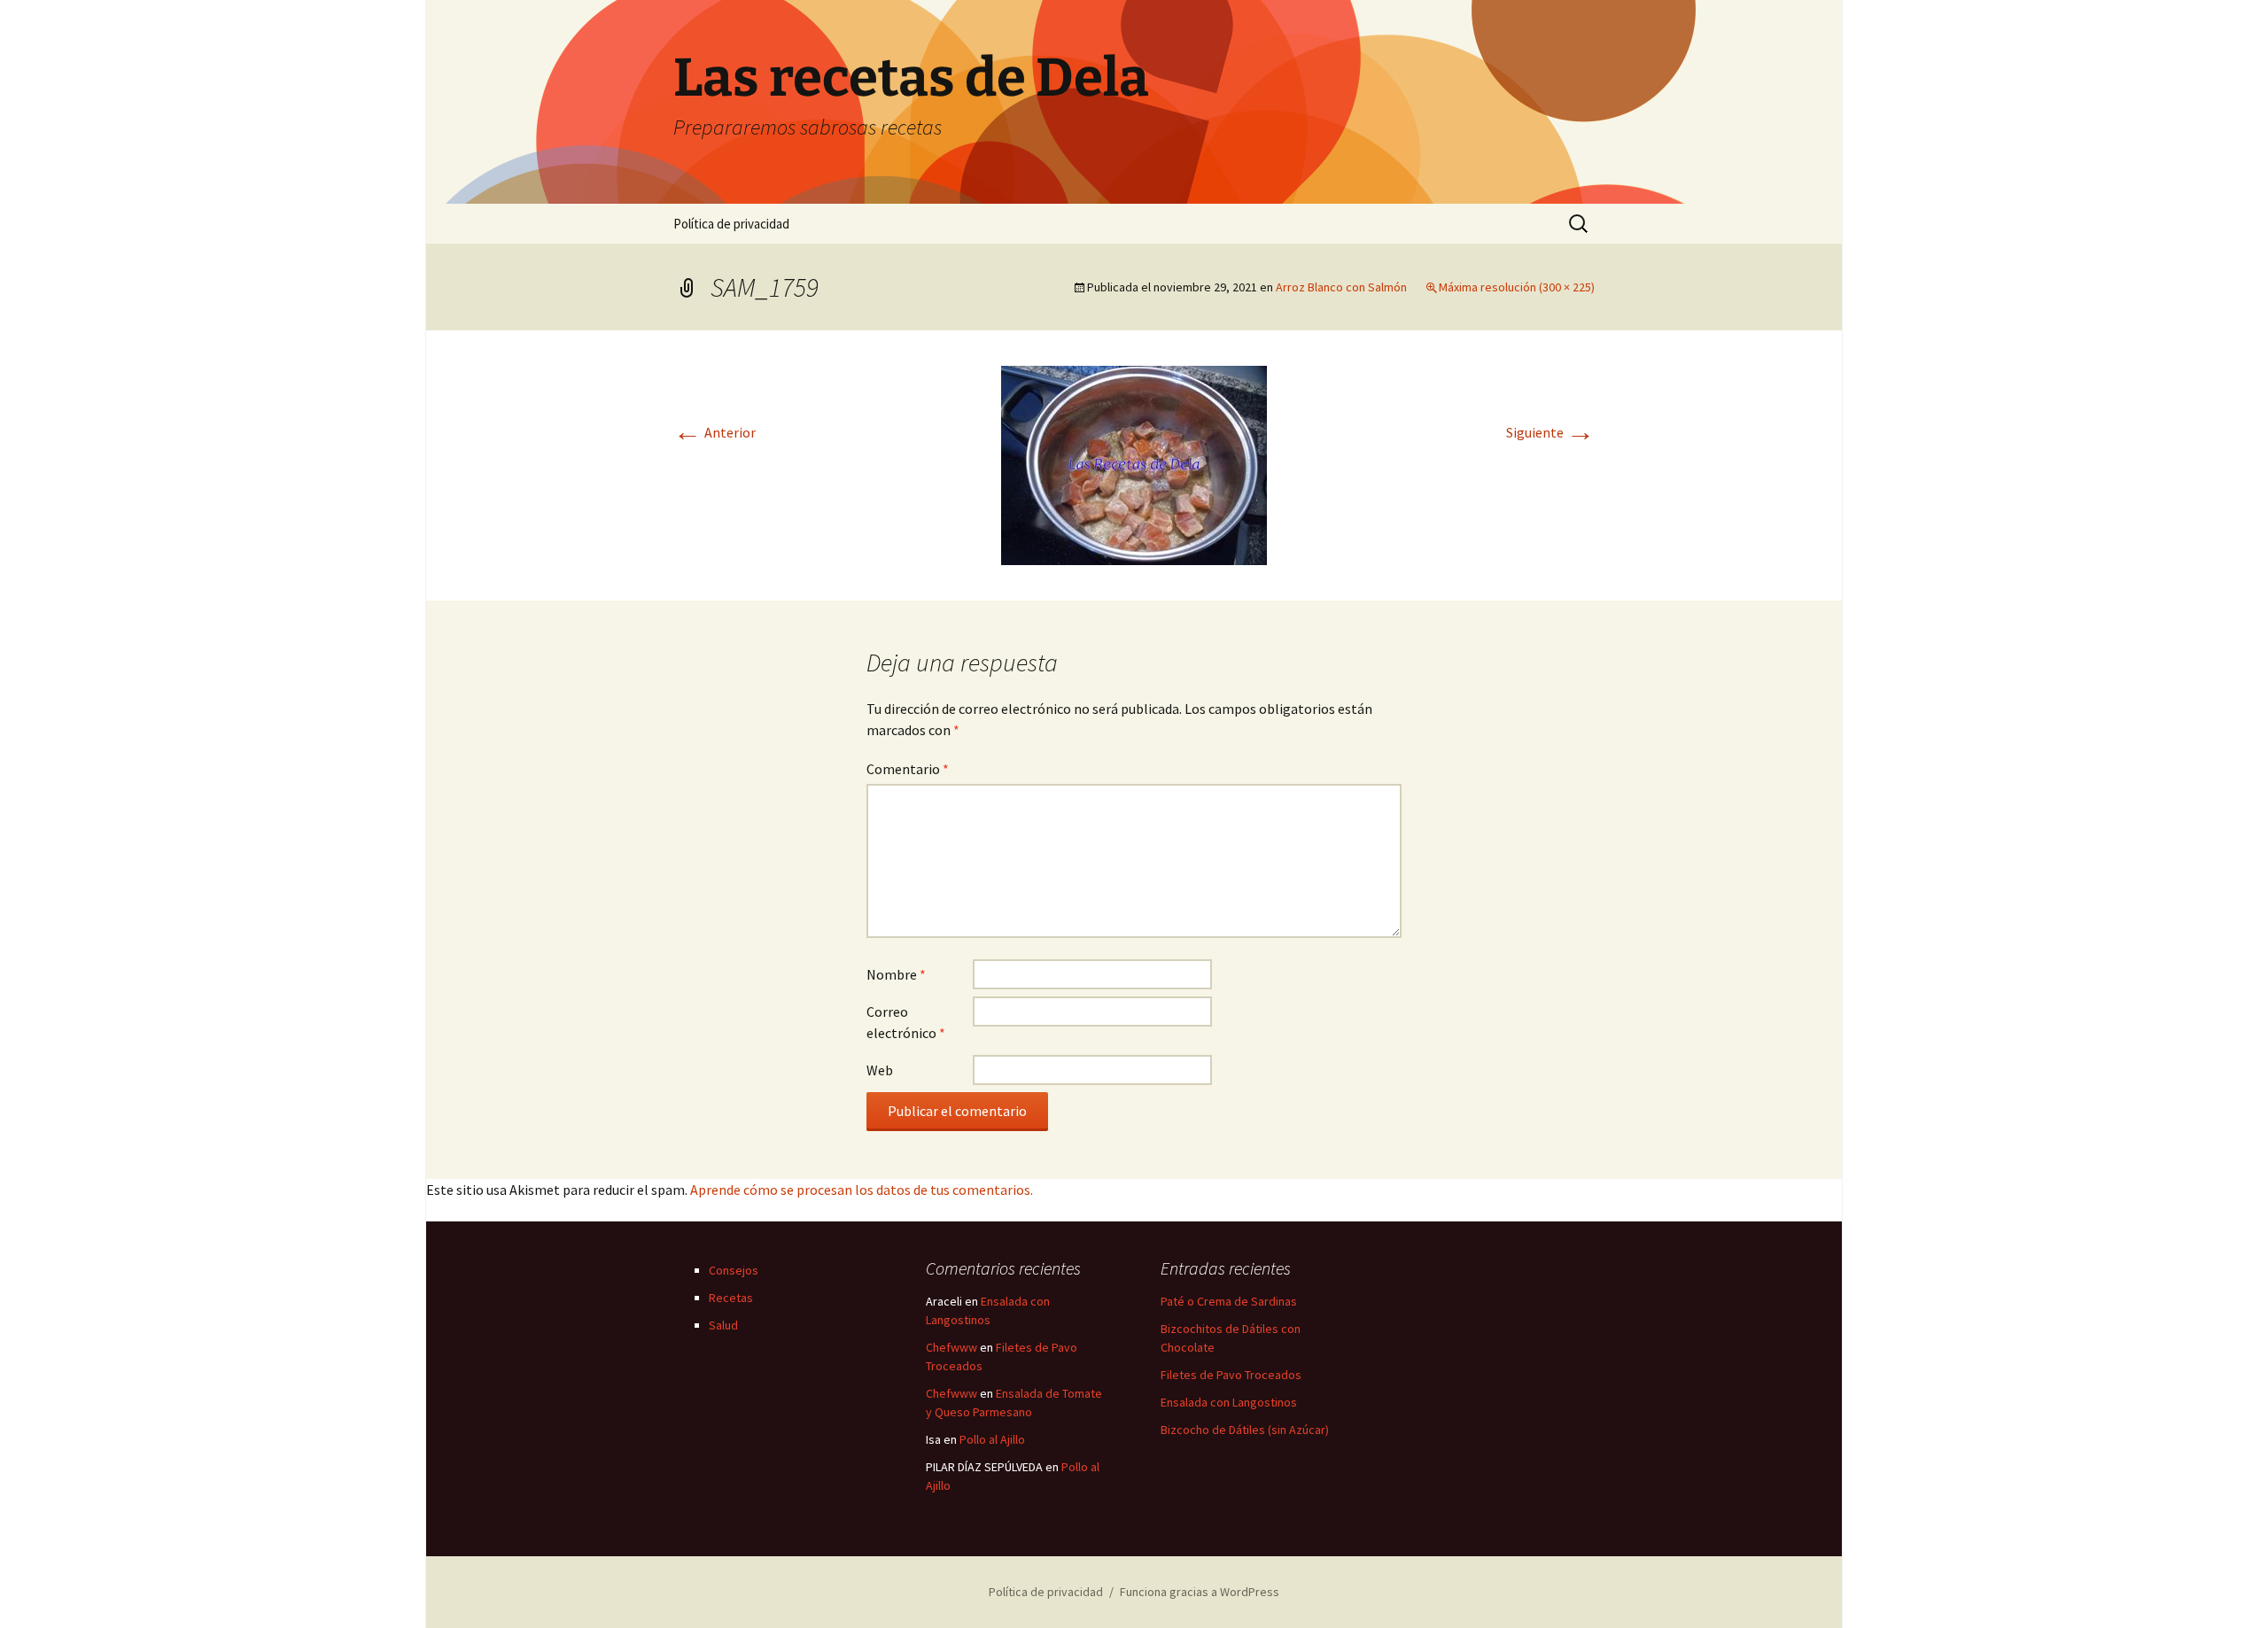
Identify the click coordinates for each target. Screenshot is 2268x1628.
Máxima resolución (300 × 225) (1517, 287)
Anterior (715, 432)
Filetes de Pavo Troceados (1231, 1375)
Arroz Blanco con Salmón (1341, 287)
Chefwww (951, 1347)
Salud (723, 1325)
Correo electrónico (906, 1022)
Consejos (734, 1270)
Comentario (908, 769)
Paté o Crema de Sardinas (1229, 1301)
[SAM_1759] (1134, 463)
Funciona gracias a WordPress (1200, 1592)
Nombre (896, 974)
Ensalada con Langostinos (1229, 1402)
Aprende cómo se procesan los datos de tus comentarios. (862, 1190)
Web (880, 1070)
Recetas (731, 1298)
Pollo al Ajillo (992, 1439)
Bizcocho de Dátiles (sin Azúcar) (1245, 1430)
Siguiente (1550, 432)
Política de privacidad (731, 224)
